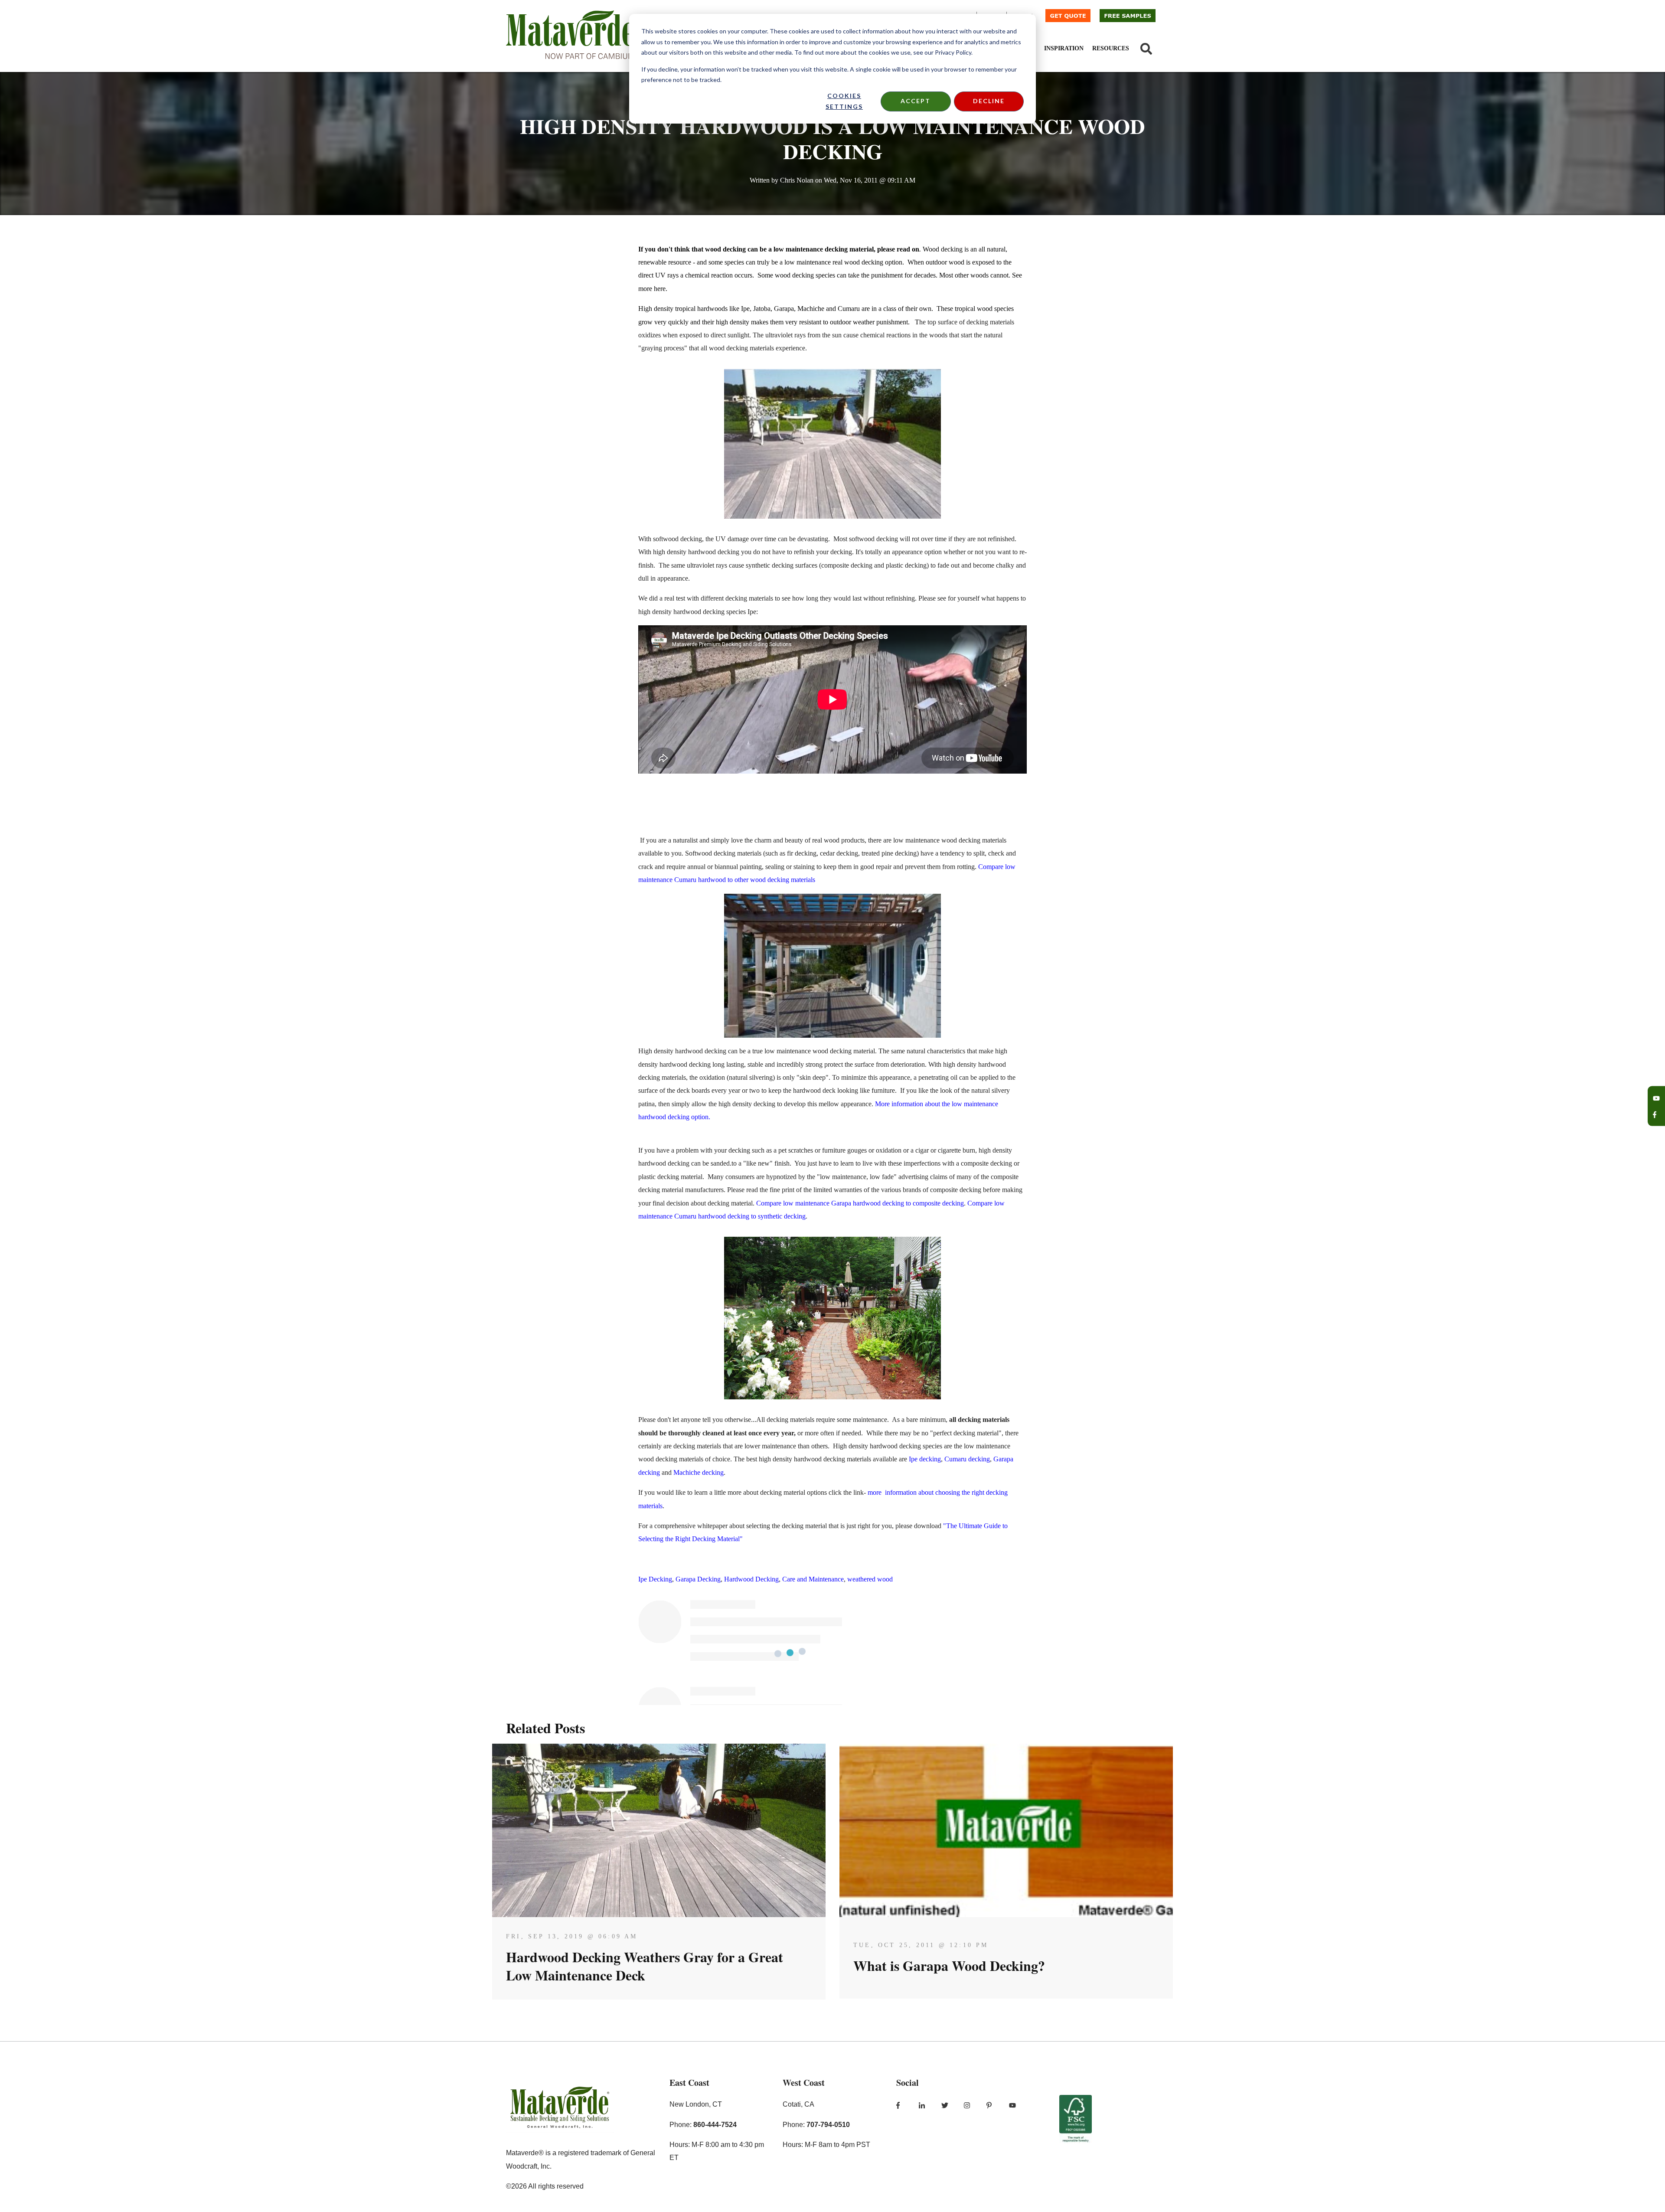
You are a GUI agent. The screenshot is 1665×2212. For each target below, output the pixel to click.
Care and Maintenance (813, 1579)
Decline (989, 101)
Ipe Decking (655, 1579)
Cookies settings (844, 101)
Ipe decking (925, 1459)
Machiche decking (699, 1472)
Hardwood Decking (751, 1579)
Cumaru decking (967, 1459)
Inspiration (1064, 48)
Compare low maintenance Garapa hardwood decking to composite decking (860, 1203)
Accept (916, 101)
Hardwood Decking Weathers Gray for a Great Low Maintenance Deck (645, 1966)
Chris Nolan (797, 180)
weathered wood (870, 1579)
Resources (1111, 48)
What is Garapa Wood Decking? (949, 1965)
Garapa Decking (698, 1579)
